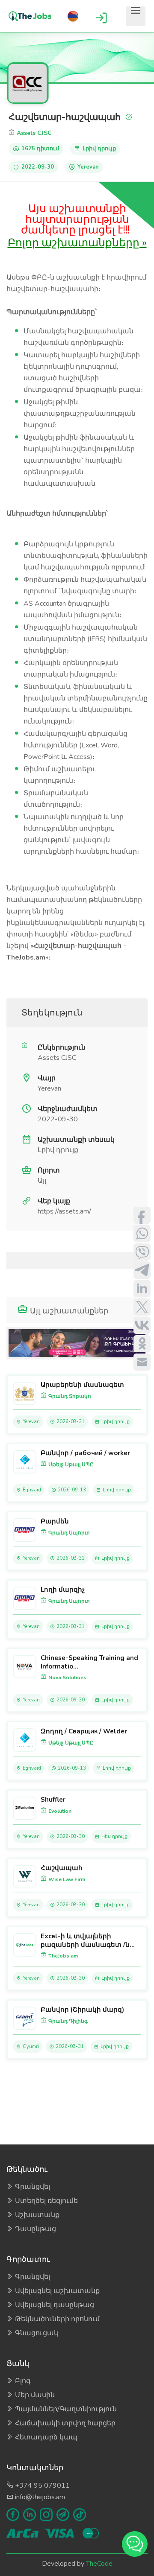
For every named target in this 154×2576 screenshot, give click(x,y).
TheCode (99, 2564)
